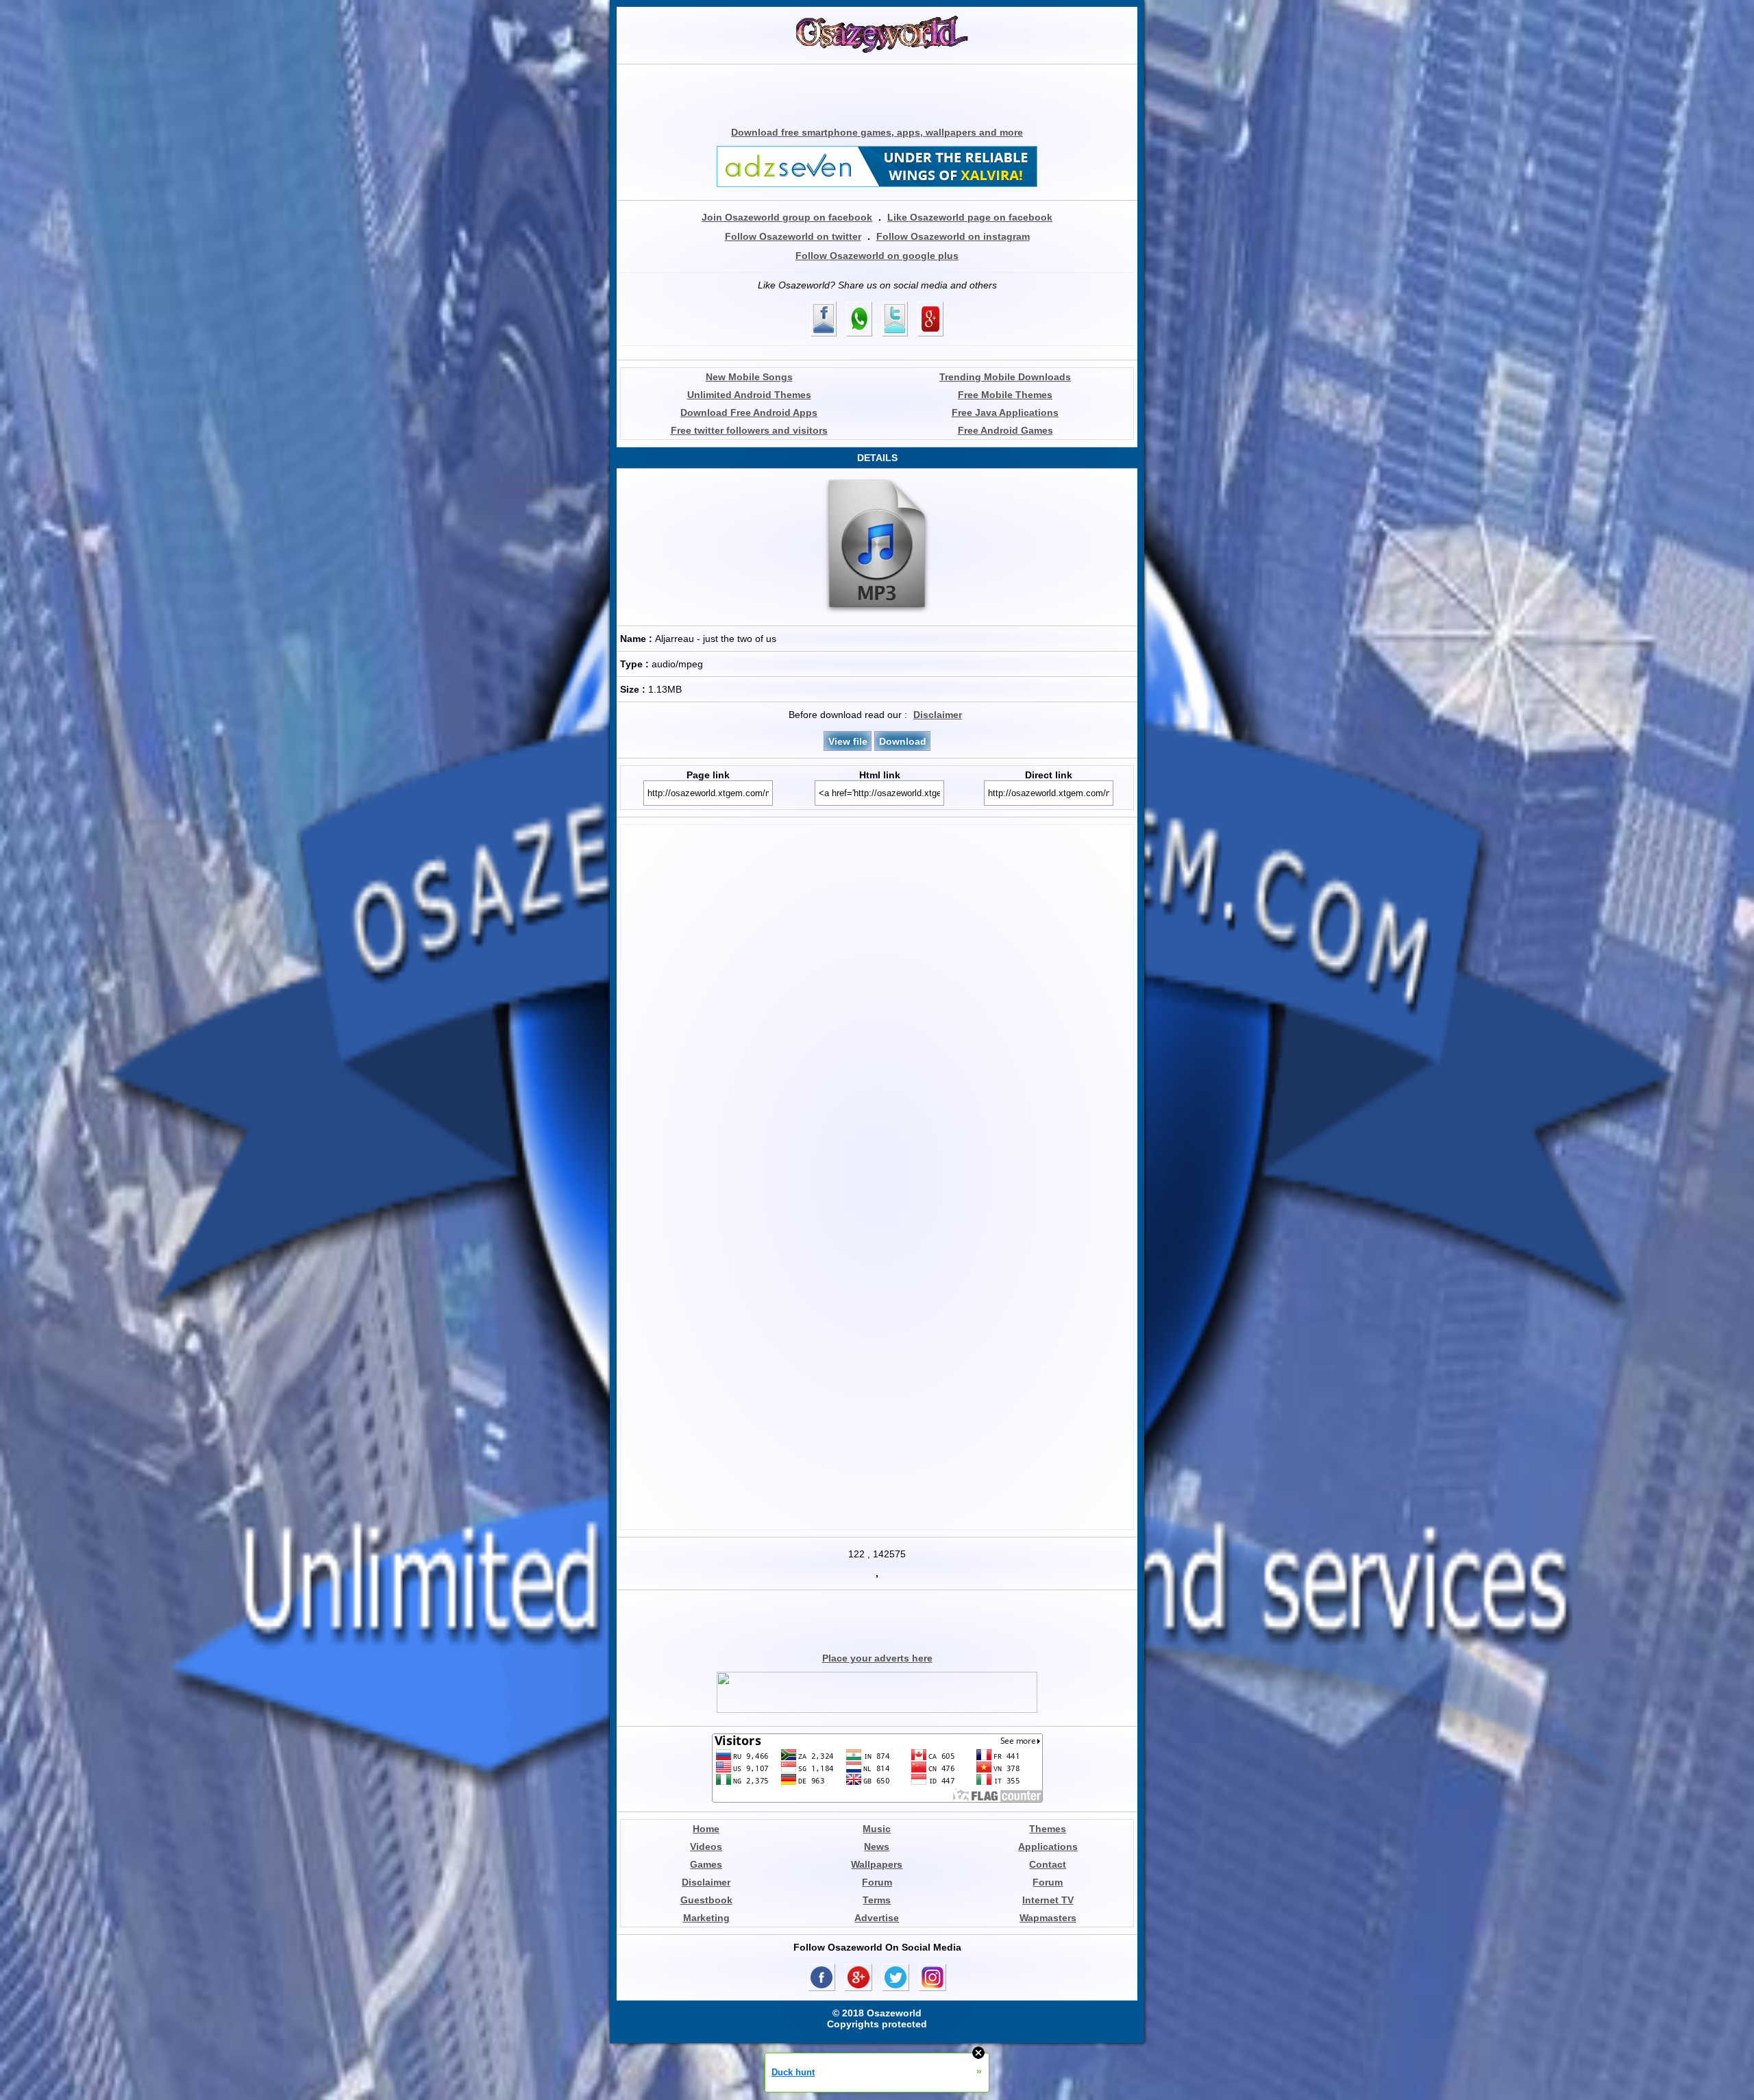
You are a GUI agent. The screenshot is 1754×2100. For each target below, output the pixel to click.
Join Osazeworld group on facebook (787, 217)
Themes (1048, 1829)
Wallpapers (877, 1864)
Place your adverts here (877, 1658)
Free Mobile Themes (1005, 395)
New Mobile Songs (749, 377)
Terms (877, 1900)
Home (706, 1829)
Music (877, 1829)
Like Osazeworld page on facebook (970, 217)
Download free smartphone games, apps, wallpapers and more (877, 132)
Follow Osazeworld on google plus (877, 256)
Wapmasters (1048, 1918)
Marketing (706, 1918)
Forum (877, 1882)
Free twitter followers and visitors (749, 430)
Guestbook (706, 1900)
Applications (1048, 1846)
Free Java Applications (1005, 412)
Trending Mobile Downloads (1005, 377)
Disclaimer (938, 715)
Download (903, 741)
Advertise (877, 1918)
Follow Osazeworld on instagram (953, 236)
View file (848, 741)
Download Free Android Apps (749, 412)
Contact (1048, 1864)
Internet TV (1048, 1900)
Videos (706, 1846)
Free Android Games (1005, 430)
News (877, 1846)
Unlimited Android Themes (749, 395)
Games (706, 1864)
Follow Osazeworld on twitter (793, 236)
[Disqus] (877, 1000)
